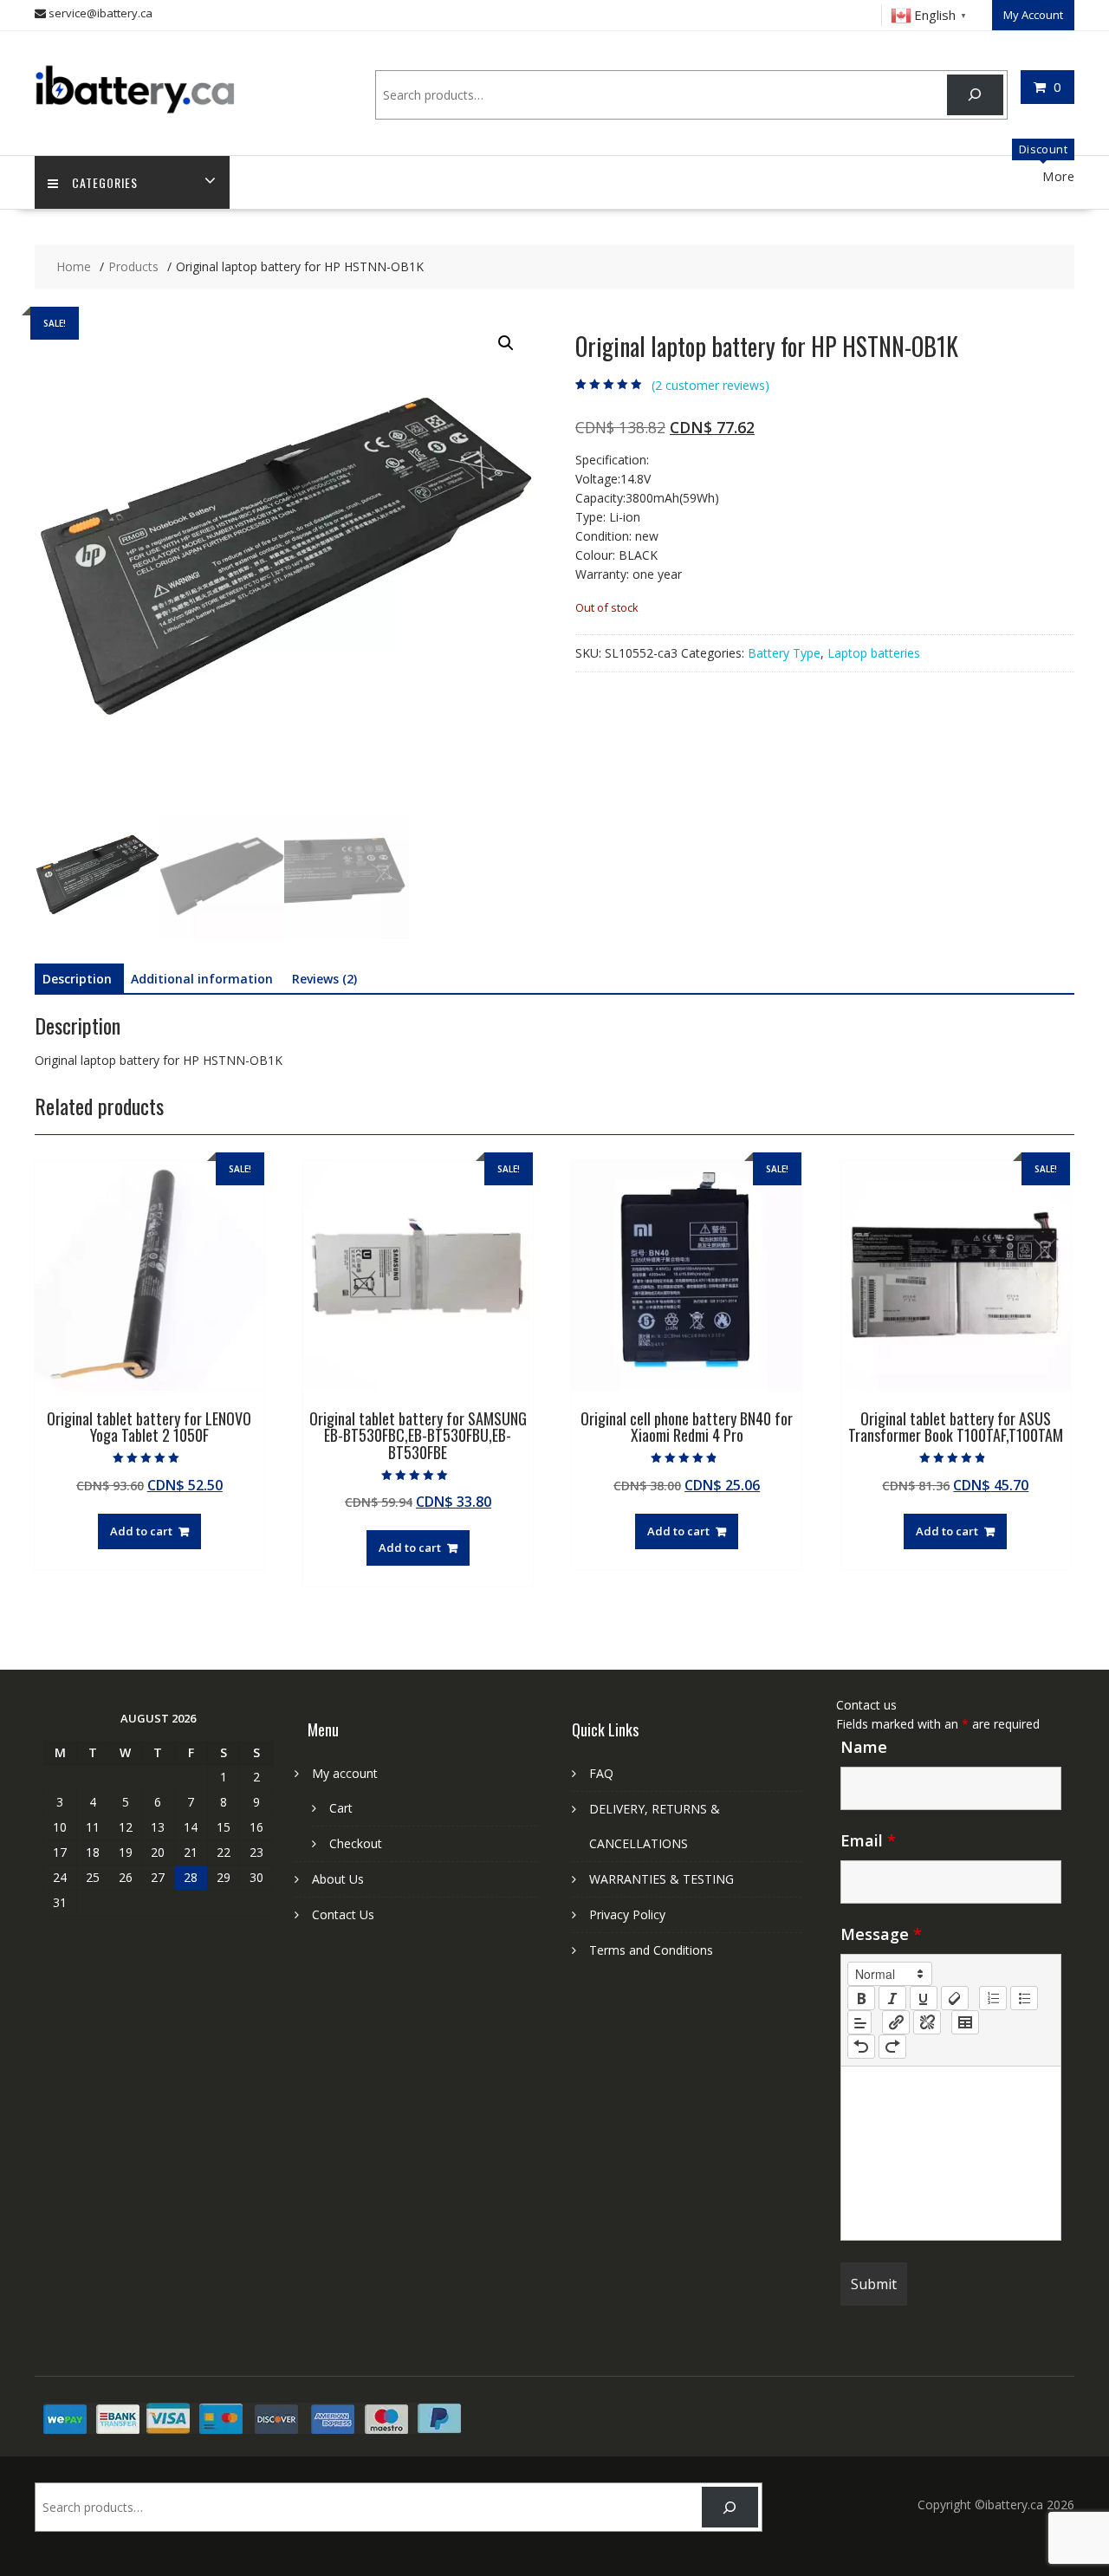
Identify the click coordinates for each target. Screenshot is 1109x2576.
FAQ (601, 1773)
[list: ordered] (993, 1998)
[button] (506, 343)
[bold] (861, 1998)
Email (868, 1840)
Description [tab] (77, 979)
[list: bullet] (1024, 1998)
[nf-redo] (892, 2047)
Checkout (356, 1843)
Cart (341, 1808)
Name (864, 1747)
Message (881, 1934)
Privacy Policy (627, 1914)
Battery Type (784, 653)
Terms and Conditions (651, 1950)
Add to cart (141, 1531)
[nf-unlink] (927, 2022)
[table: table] (965, 2022)
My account (345, 1773)
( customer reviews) (710, 385)
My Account (1033, 15)
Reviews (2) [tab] (324, 979)
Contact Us (343, 1914)
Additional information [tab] (202, 979)
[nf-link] (896, 2022)
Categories (105, 182)
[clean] (955, 1998)
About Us (338, 1879)
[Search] (975, 95)
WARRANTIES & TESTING (662, 1879)
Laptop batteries (874, 653)
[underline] (924, 1998)
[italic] (892, 1998)
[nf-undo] (861, 2047)
